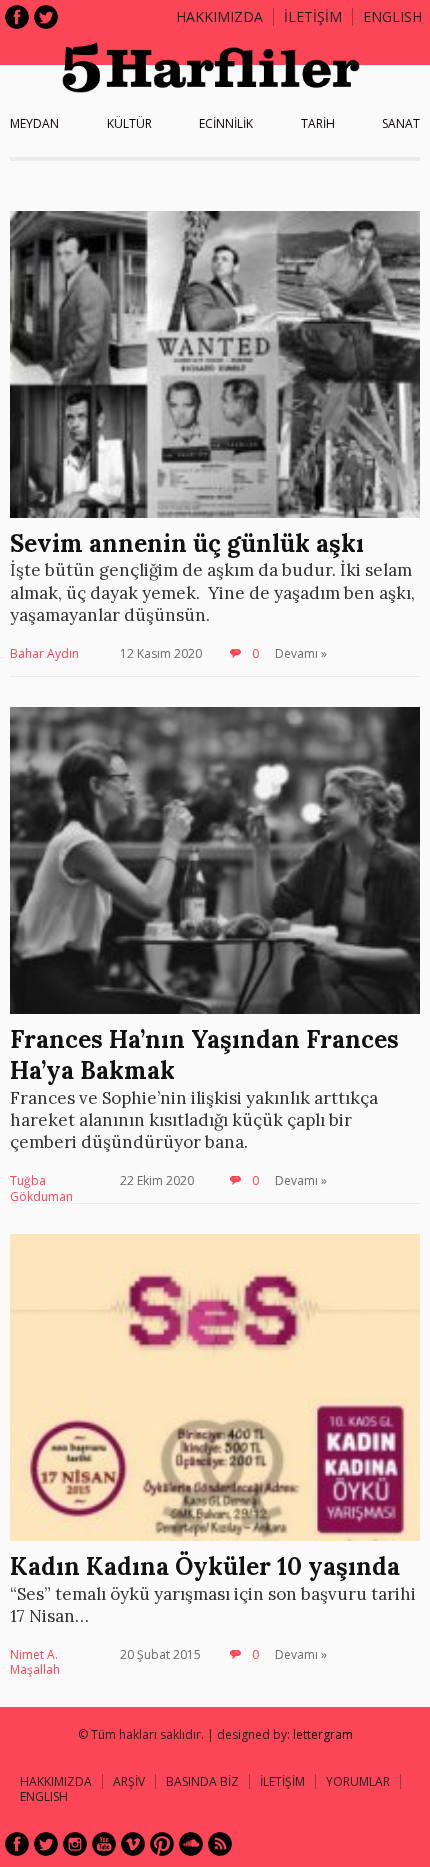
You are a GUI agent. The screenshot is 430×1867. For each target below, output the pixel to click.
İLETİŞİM (313, 16)
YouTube (104, 1844)
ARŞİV (129, 1781)
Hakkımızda (219, 16)
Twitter (46, 17)
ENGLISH (392, 16)
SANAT (401, 123)
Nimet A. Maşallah (35, 1662)
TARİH (318, 123)
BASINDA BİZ (202, 1781)
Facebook (17, 17)
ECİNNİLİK (226, 123)
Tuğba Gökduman (41, 1188)
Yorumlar (358, 1781)
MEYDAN (34, 123)
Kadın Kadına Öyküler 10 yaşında (205, 1566)
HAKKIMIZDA (56, 1781)
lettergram (323, 1734)
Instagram (75, 1844)
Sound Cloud (191, 1844)
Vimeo (133, 1844)
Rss (220, 1844)
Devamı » (301, 653)
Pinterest (162, 1844)
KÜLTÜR (129, 123)
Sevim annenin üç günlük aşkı (187, 543)
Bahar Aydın (44, 653)
